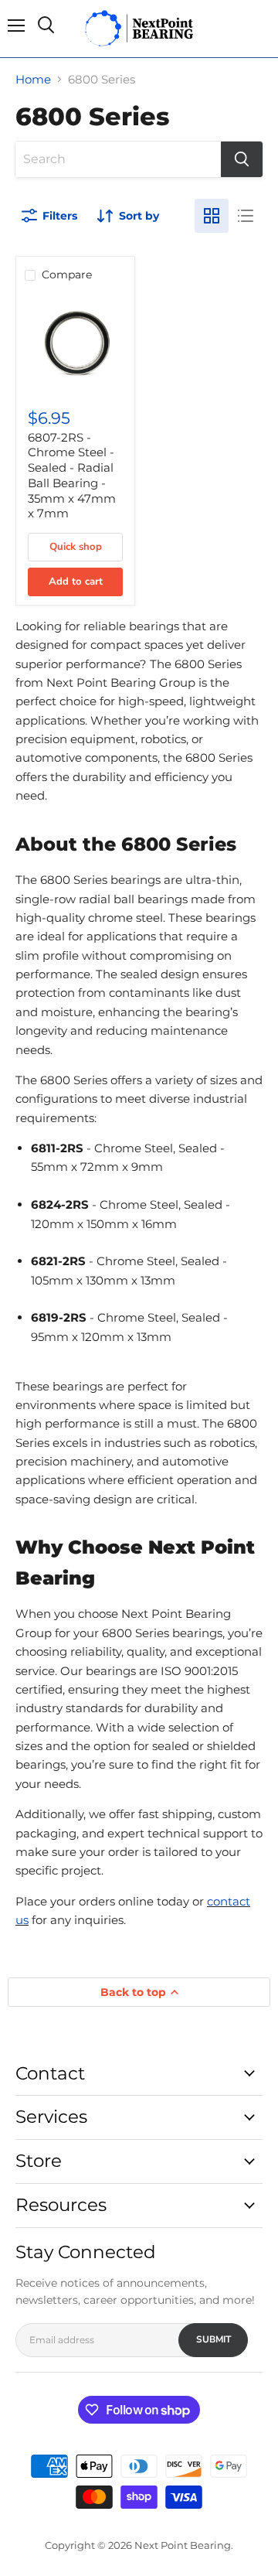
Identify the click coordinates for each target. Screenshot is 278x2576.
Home (33, 79)
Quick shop (76, 547)
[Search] (242, 159)
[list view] (246, 216)
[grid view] (212, 216)
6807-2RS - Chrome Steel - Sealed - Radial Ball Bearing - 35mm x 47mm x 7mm (72, 475)
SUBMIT (214, 2339)
